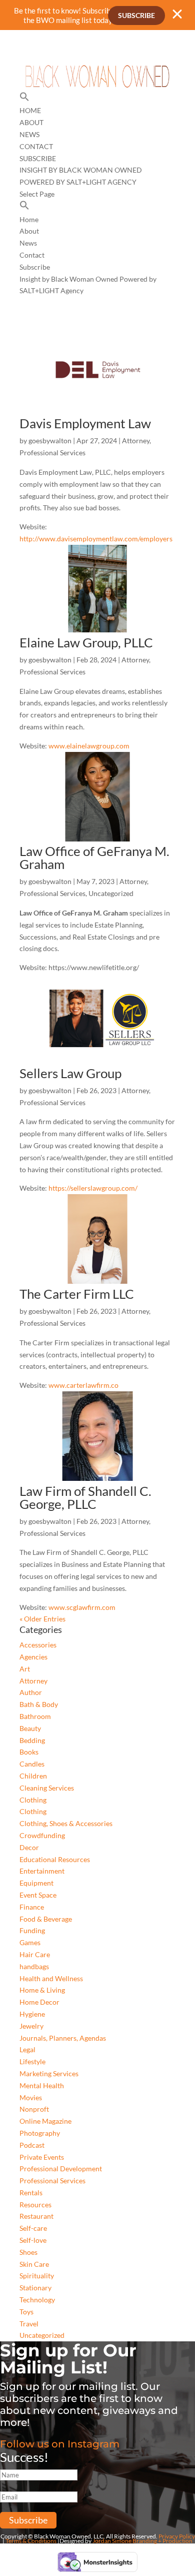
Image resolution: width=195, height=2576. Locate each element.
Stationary (35, 2288)
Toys (26, 2312)
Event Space (38, 1895)
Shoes (28, 2252)
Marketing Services (49, 2073)
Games (30, 1942)
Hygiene (32, 2014)
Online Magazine (45, 2121)
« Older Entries (42, 1619)
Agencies (33, 1657)
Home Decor (39, 2002)
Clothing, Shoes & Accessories (66, 1823)
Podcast (32, 2145)
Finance (32, 1907)
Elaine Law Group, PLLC (86, 642)
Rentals (31, 2193)
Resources (35, 2205)
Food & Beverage (46, 1919)
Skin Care (34, 2264)
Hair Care (35, 1954)
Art (25, 1669)
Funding (32, 1930)
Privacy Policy (177, 2536)
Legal (27, 2049)
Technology (37, 2300)
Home (30, 110)
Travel (29, 2324)
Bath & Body (39, 1704)
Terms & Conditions (31, 2541)
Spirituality (37, 2276)
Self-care (33, 2228)
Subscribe (136, 15)
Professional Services (52, 453)
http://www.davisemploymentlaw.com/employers (96, 539)
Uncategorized (111, 893)
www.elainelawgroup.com (89, 746)
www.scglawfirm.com (82, 1607)
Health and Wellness (51, 1978)
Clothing (33, 1800)
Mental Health (42, 2085)
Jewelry (31, 2026)
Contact (36, 146)
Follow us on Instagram (60, 2444)
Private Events (42, 2157)
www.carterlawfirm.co (83, 1385)
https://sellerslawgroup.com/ (93, 1188)
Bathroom (35, 1716)
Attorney (136, 441)
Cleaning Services (47, 1788)
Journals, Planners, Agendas (63, 2038)
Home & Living (42, 1990)
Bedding (32, 1740)
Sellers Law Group (70, 1073)
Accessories (38, 1645)
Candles (32, 1764)
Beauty (30, 1728)
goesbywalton (50, 441)
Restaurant (36, 2216)
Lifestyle (32, 2061)
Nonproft (34, 2109)
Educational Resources (55, 1859)
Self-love (33, 2240)
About (31, 122)
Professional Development (61, 2169)
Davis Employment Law (85, 423)
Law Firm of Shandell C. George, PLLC (85, 1497)
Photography (40, 2133)
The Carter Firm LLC (77, 1294)
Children (33, 1776)
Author (31, 1692)
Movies (31, 2097)
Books (29, 1752)
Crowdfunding (42, 1835)
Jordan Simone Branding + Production (142, 2541)
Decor (29, 1847)
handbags (34, 1966)
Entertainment (42, 1871)
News (29, 134)
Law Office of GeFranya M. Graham (94, 857)
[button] (24, 99)
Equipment (36, 1883)
